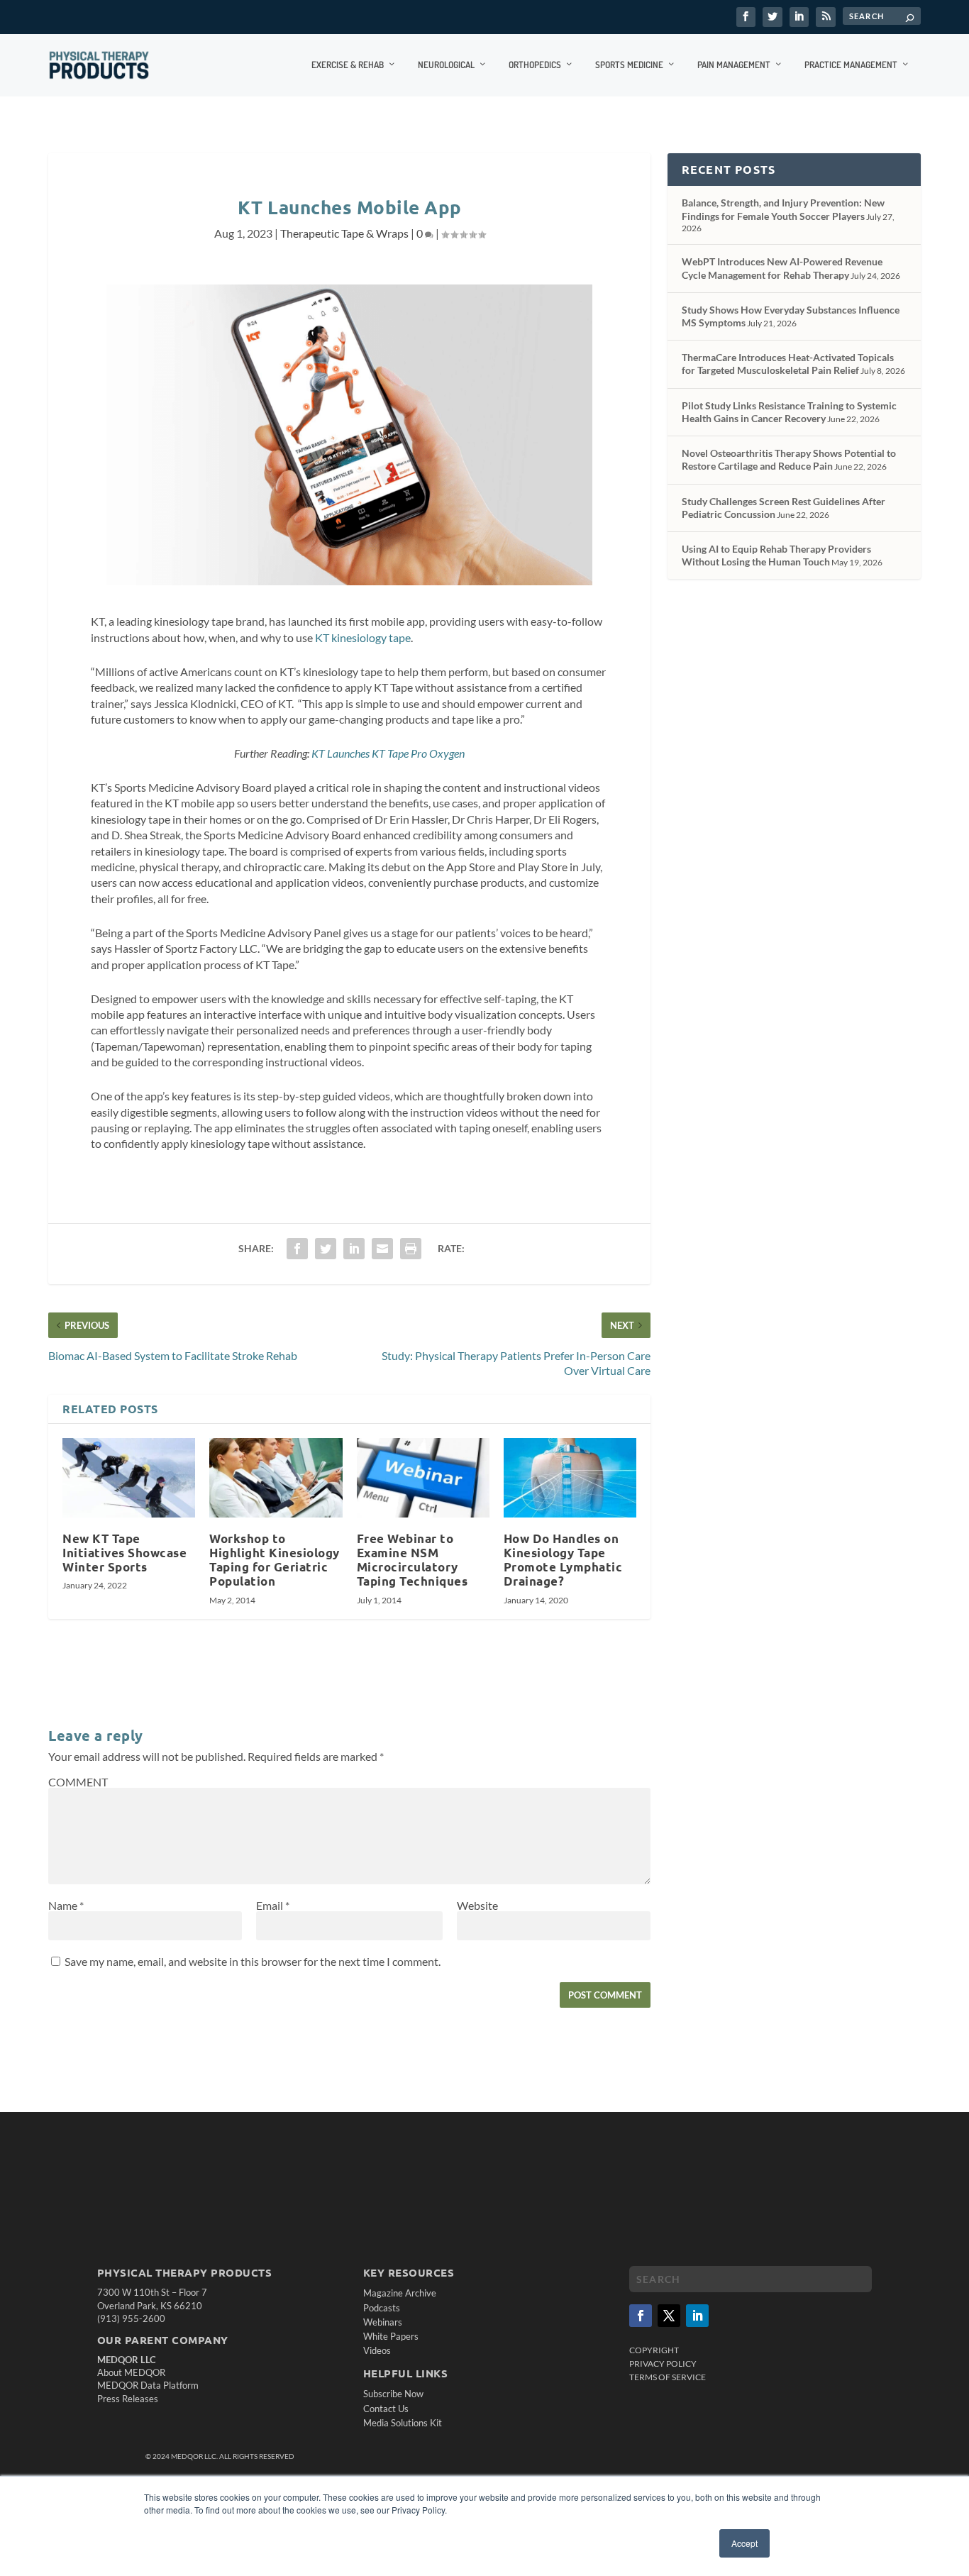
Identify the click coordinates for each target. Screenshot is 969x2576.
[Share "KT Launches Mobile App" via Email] (382, 1249)
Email (273, 1905)
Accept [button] (744, 2543)
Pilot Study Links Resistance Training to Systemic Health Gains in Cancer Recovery (789, 412)
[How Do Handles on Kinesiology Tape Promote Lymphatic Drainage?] (570, 1478)
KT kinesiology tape (363, 637)
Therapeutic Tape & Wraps (344, 233)
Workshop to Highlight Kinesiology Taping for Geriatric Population (275, 1560)
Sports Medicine (629, 65)
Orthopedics (535, 65)
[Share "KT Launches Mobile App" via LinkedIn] (354, 1249)
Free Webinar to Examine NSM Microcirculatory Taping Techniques (412, 1560)
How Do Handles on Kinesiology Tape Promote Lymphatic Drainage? (563, 1560)
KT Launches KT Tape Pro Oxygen (388, 753)
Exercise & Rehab (348, 65)
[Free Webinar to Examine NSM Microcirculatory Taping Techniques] (423, 1478)
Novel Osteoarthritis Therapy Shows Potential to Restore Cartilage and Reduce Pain (789, 459)
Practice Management (851, 65)
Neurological (446, 65)
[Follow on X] (669, 2316)
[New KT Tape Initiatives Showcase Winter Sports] (129, 1478)
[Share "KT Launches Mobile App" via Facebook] (297, 1249)
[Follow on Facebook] (641, 2316)
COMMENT (78, 1782)
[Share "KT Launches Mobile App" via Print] (411, 1249)
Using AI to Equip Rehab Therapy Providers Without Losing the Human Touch (776, 555)
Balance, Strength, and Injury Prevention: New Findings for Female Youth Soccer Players (783, 209)
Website (477, 1905)
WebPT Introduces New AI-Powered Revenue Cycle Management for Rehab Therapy (782, 268)
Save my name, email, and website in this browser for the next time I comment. (253, 1961)
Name (66, 1905)
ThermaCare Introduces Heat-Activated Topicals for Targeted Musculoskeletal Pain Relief (788, 364)
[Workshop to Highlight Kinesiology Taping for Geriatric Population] (276, 1478)
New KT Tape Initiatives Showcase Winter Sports (124, 1553)
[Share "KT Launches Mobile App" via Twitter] (326, 1249)
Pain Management (734, 65)
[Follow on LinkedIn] (697, 2316)
